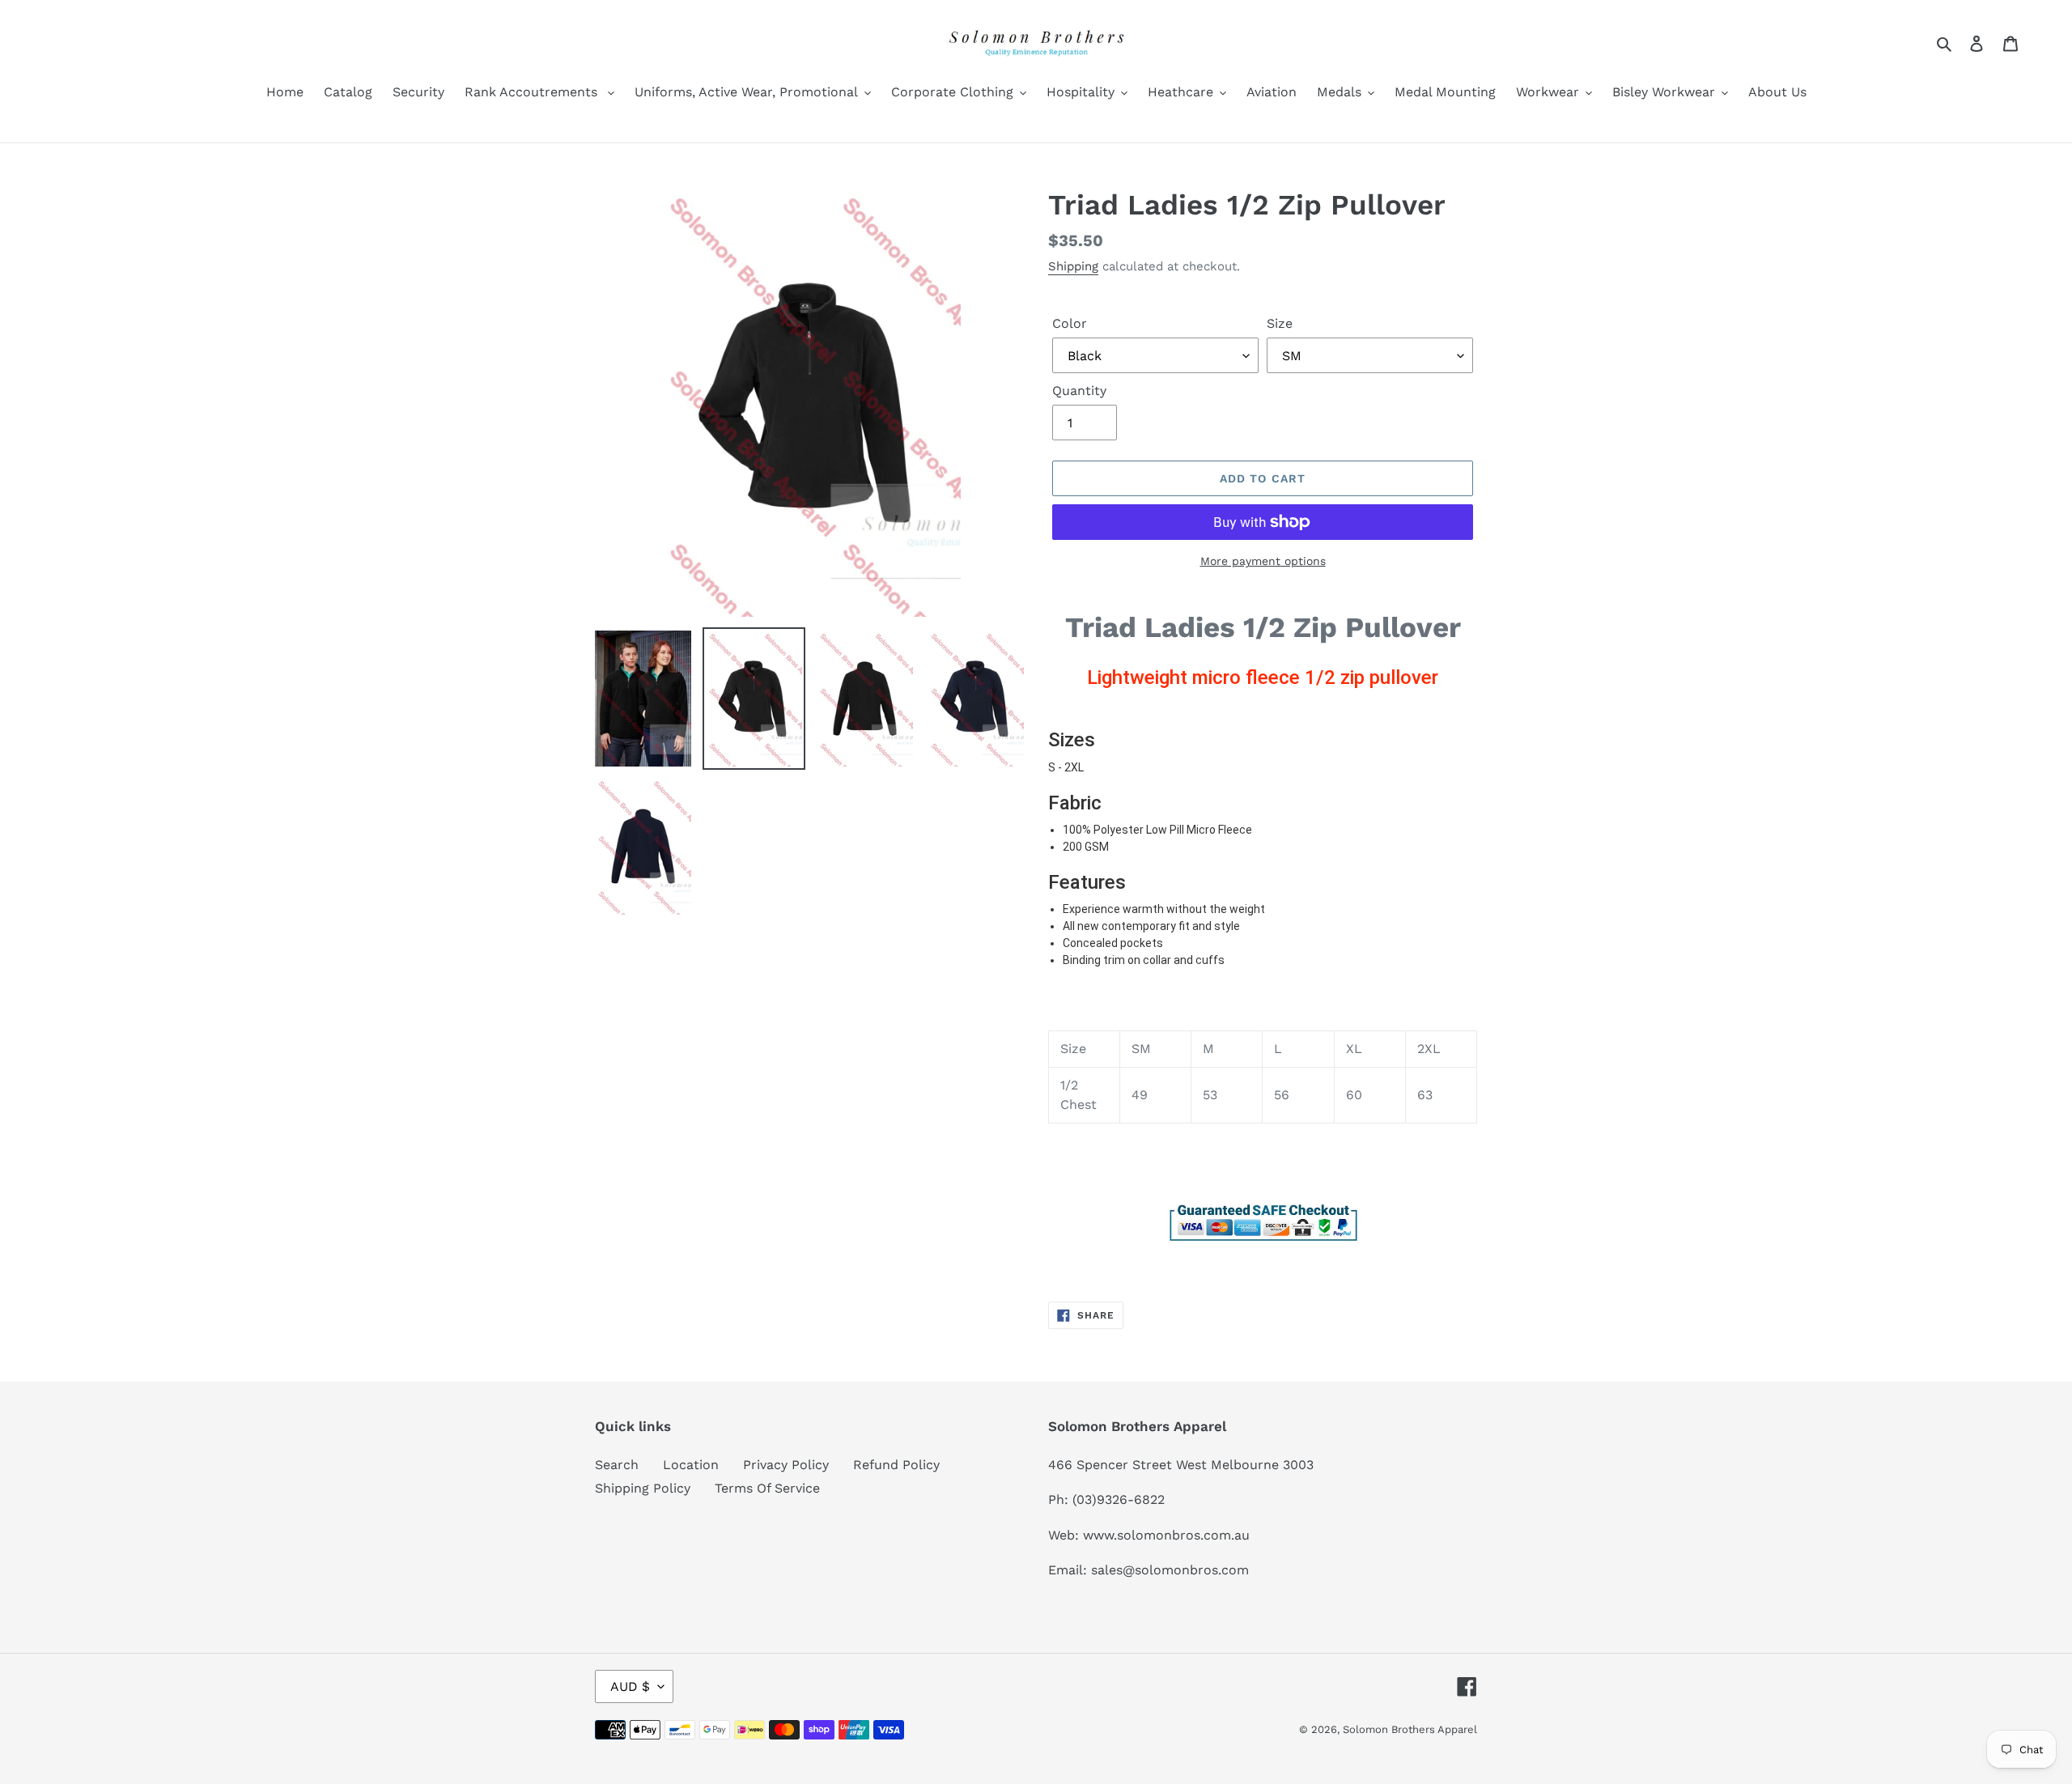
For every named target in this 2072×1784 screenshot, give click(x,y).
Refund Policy (896, 1465)
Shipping (1073, 266)
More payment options (1263, 561)
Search (617, 1465)
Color (1070, 323)
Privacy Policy (786, 1465)
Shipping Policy (643, 1488)
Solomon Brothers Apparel (1410, 1729)
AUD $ (630, 1686)
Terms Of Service (767, 1488)
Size (1280, 323)
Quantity (1079, 391)
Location (691, 1465)
